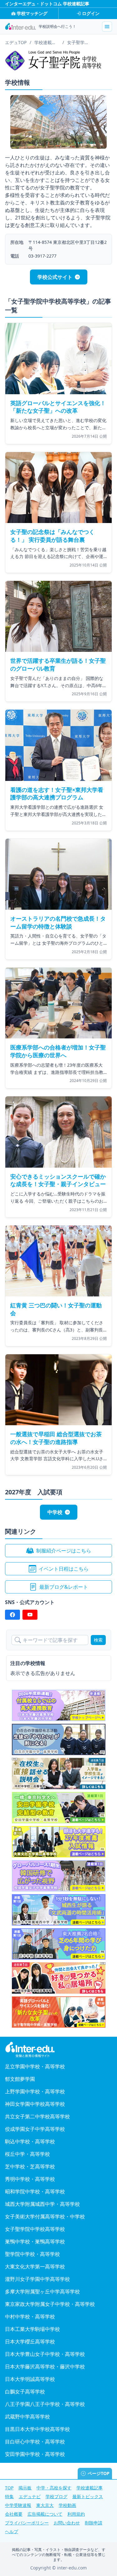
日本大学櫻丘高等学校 (30, 2342)
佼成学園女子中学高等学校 (35, 2129)
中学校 (55, 1512)
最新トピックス (88, 2496)
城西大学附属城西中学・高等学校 (42, 2204)
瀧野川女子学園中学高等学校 (37, 2279)
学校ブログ (56, 2496)
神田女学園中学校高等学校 (35, 2104)
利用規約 (76, 2514)
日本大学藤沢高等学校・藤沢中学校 (45, 2367)
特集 (9, 2496)
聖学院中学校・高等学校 (32, 2254)
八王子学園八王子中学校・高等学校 (45, 2404)
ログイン (91, 13)
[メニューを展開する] (107, 27)
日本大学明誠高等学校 (30, 2379)
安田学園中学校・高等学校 (35, 2454)
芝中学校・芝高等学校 (30, 2166)
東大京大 (45, 2505)
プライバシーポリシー (27, 2523)
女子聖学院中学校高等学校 (35, 2229)
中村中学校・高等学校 (30, 2317)
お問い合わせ (67, 2523)
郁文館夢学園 (20, 2079)
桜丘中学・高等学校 (27, 2154)
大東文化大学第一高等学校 (35, 2267)
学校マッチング (32, 13)
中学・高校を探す (54, 2488)
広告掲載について (45, 2514)
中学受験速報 (18, 2505)
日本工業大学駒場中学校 (32, 2329)
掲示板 (25, 2488)
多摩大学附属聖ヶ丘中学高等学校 (42, 2292)
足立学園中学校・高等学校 (35, 2066)
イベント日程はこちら (64, 1569)
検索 (98, 1640)
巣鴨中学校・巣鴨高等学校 (35, 2241)
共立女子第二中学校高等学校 (37, 2116)
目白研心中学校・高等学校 (35, 2442)
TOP (9, 2488)
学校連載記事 (90, 2488)
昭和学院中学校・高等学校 (35, 2191)
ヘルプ (12, 2531)
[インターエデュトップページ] (58, 2050)
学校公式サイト (55, 277)
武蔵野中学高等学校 (27, 2417)
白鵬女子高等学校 (25, 2392)
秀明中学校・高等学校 (30, 2179)
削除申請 (94, 2523)
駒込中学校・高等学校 (30, 2141)
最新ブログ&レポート (64, 1587)
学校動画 (67, 2505)
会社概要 (14, 2514)
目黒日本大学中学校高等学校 (37, 2429)
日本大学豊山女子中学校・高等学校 (45, 2354)
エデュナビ (30, 2496)
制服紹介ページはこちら (64, 1551)
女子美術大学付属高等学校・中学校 (45, 2216)
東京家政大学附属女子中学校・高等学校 (50, 2304)
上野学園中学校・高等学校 (35, 2091)
